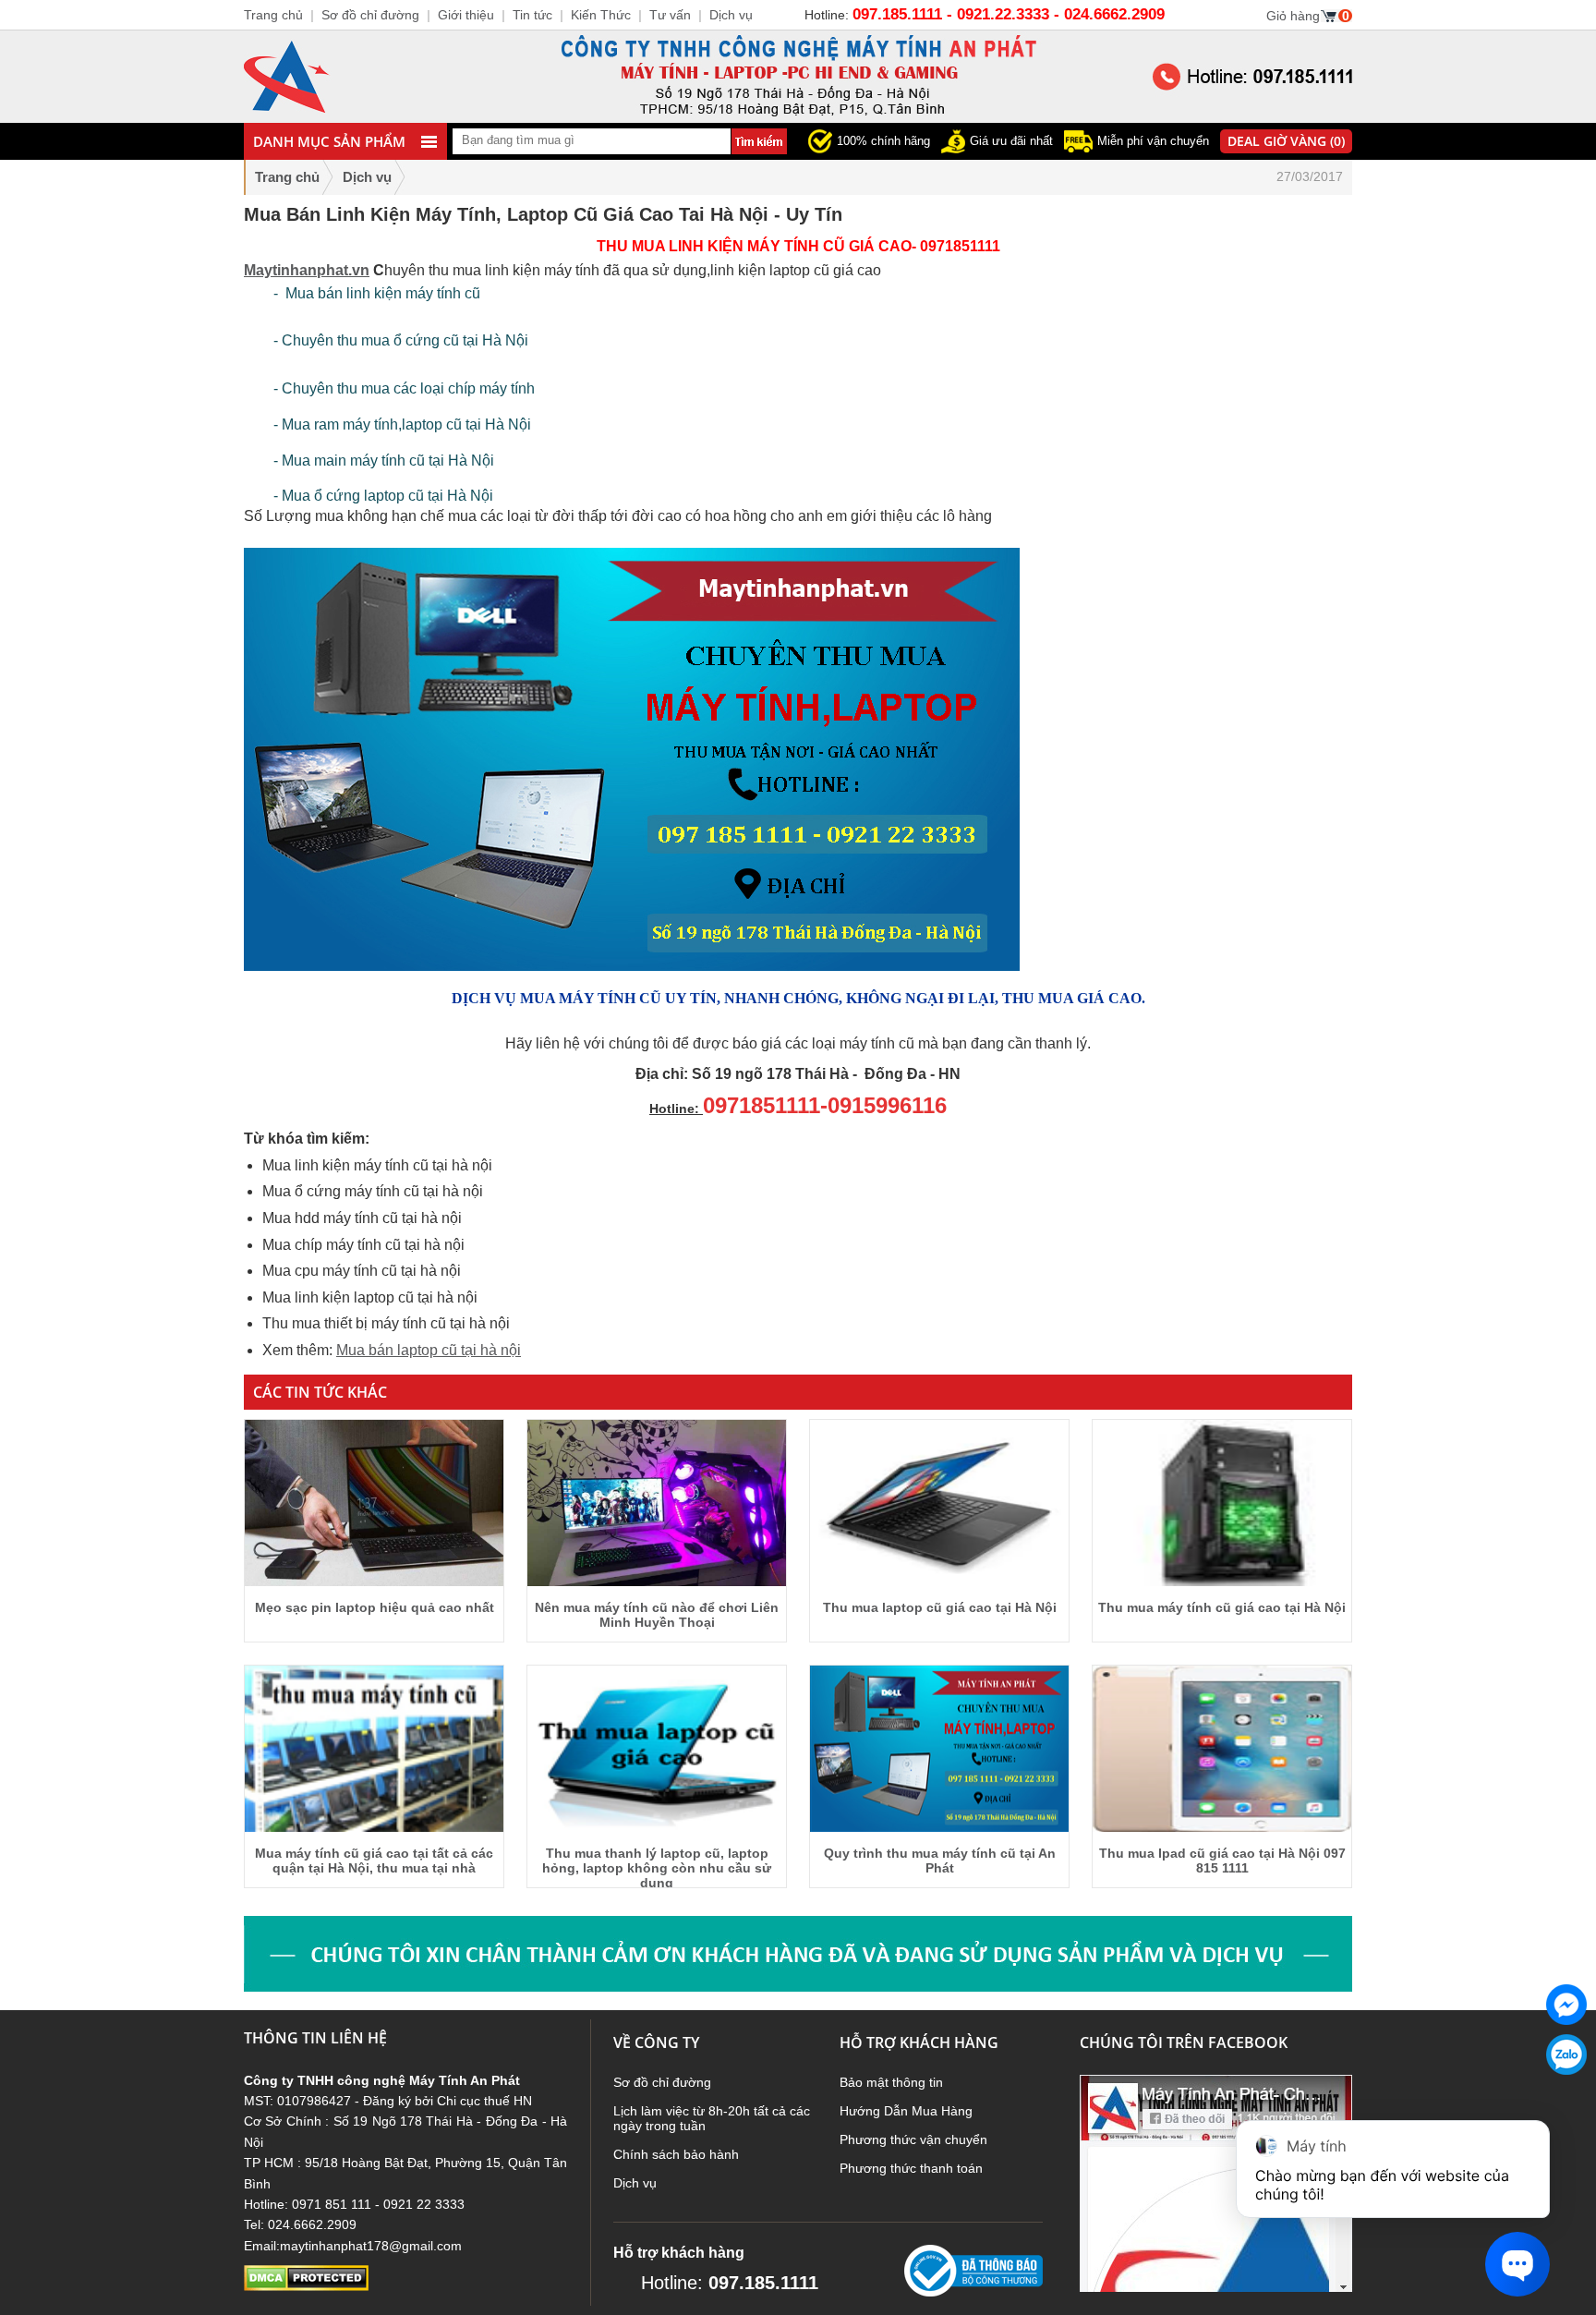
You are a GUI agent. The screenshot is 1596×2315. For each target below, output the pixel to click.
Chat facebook (1566, 2040)
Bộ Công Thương (955, 2304)
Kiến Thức (601, 15)
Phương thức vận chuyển (913, 2139)
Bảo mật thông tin (891, 2082)
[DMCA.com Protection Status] (306, 2286)
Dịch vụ (635, 2183)
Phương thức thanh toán (911, 2168)
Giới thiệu (466, 15)
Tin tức (532, 15)
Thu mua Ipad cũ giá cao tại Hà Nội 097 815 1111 (1222, 1860)
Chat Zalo (1560, 2090)
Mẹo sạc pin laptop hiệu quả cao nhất (375, 1607)
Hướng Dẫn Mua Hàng (906, 2111)
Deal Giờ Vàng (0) (1286, 141)
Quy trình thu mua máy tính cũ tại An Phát (940, 1860)
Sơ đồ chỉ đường (662, 2082)
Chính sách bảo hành (676, 2154)
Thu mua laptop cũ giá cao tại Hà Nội (940, 1607)
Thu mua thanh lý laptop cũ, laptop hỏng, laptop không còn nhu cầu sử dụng (657, 1868)
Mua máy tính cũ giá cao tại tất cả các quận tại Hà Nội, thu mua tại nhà (374, 1860)
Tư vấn (670, 15)
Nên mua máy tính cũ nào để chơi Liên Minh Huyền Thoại (657, 1615)
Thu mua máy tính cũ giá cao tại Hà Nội (1222, 1607)
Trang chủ (287, 177)
